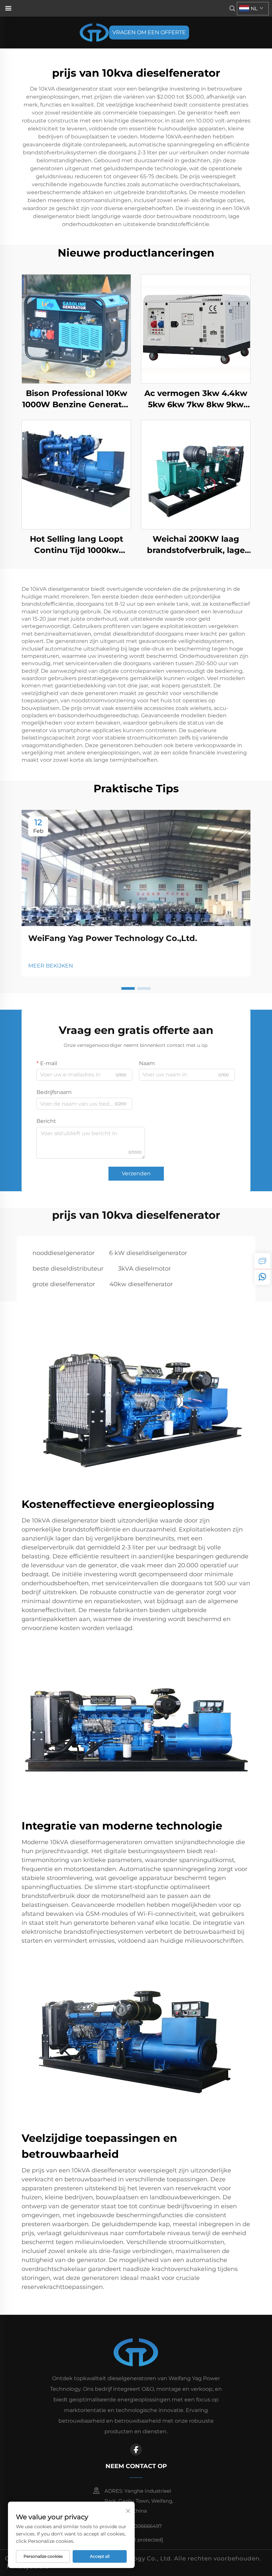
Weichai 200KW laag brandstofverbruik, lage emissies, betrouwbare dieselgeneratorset (196, 545)
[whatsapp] (262, 1277)
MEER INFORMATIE (76, 329)
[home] (94, 32)
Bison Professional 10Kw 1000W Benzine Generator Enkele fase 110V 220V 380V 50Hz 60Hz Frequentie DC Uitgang (76, 399)
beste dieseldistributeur (68, 1269)
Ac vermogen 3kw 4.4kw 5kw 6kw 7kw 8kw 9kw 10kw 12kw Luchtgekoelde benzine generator (196, 399)
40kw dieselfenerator (141, 1284)
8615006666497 (142, 2526)
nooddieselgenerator (64, 1253)
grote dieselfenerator (64, 1284)
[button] (128, 988)
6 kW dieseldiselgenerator (148, 1253)
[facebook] (136, 2450)
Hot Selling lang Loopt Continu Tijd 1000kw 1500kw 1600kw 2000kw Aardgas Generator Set (76, 545)
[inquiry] (262, 1261)
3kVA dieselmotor (144, 1269)
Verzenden (136, 1173)
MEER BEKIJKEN (51, 966)
